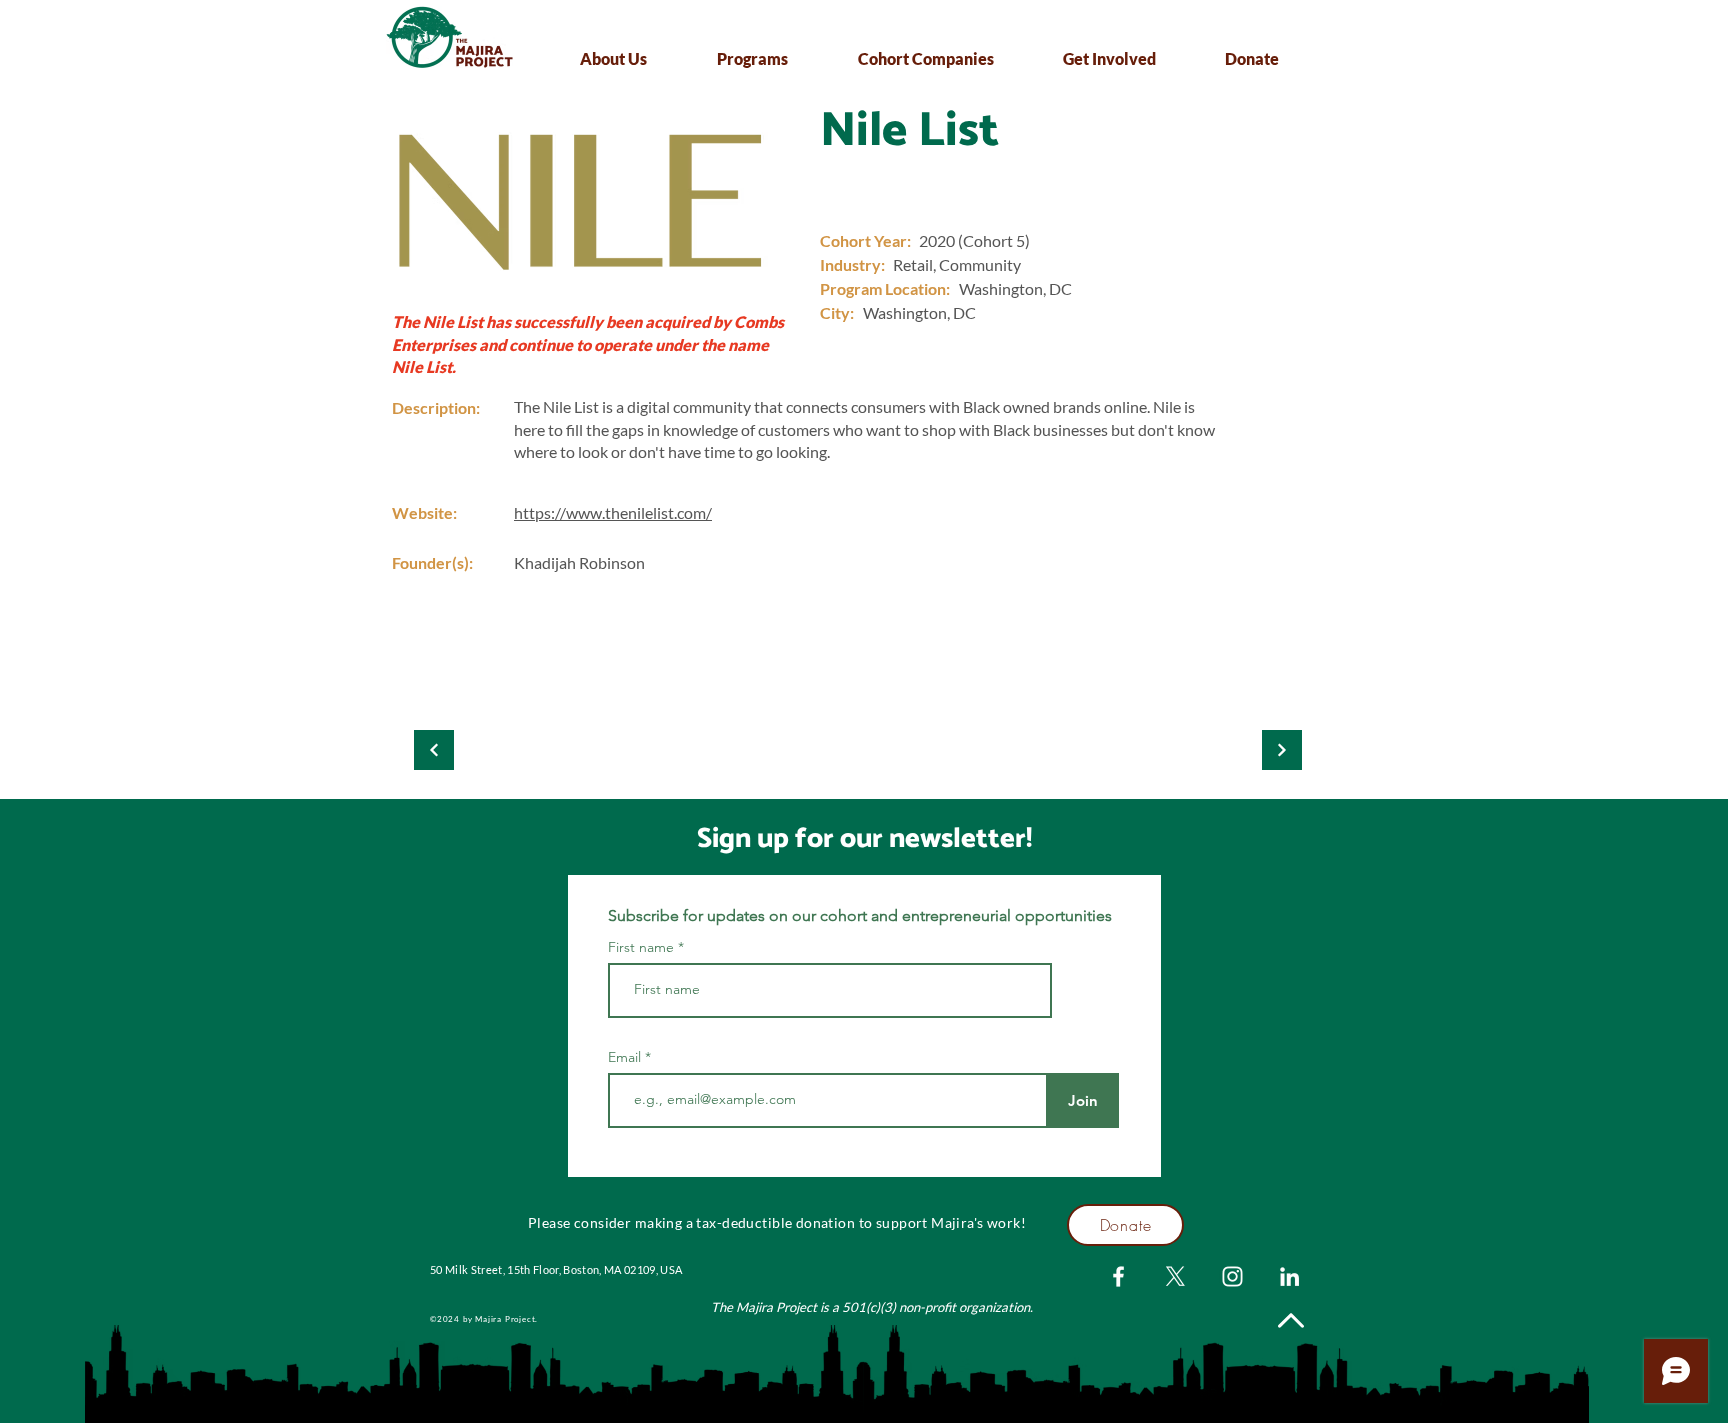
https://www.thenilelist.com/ (613, 512)
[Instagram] (1232, 1276)
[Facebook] (1118, 1276)
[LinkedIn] (1289, 1276)
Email (626, 1057)
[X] (1175, 1276)
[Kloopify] (434, 750)
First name (641, 947)
